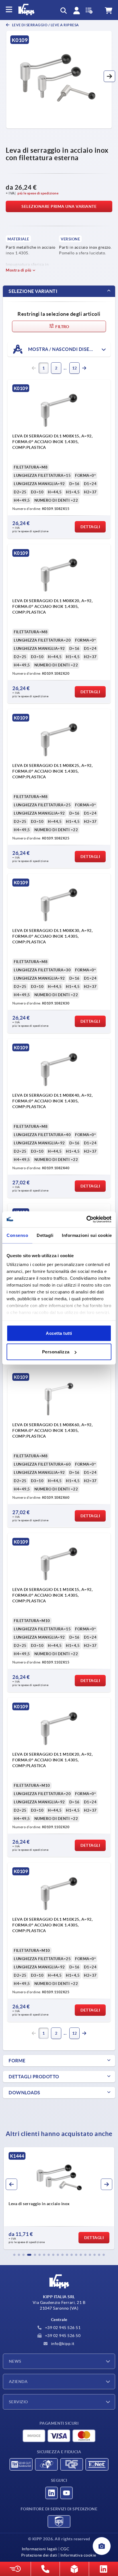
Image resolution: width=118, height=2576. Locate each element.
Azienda (18, 2382)
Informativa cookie (78, 2555)
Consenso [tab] (17, 1235)
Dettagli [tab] (45, 1235)
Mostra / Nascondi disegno (64, 349)
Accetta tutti (59, 1333)
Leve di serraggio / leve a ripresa (45, 25)
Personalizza (56, 1352)
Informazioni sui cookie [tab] (87, 1235)
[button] (109, 76)
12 (75, 368)
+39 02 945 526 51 (62, 2328)
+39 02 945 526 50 (62, 2336)
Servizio (18, 2402)
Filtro (62, 327)
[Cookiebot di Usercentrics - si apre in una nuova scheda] (86, 1219)
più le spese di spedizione (38, 193)
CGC (65, 2549)
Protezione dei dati (39, 2555)
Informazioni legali (40, 2549)
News (15, 2361)
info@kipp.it (62, 2344)
